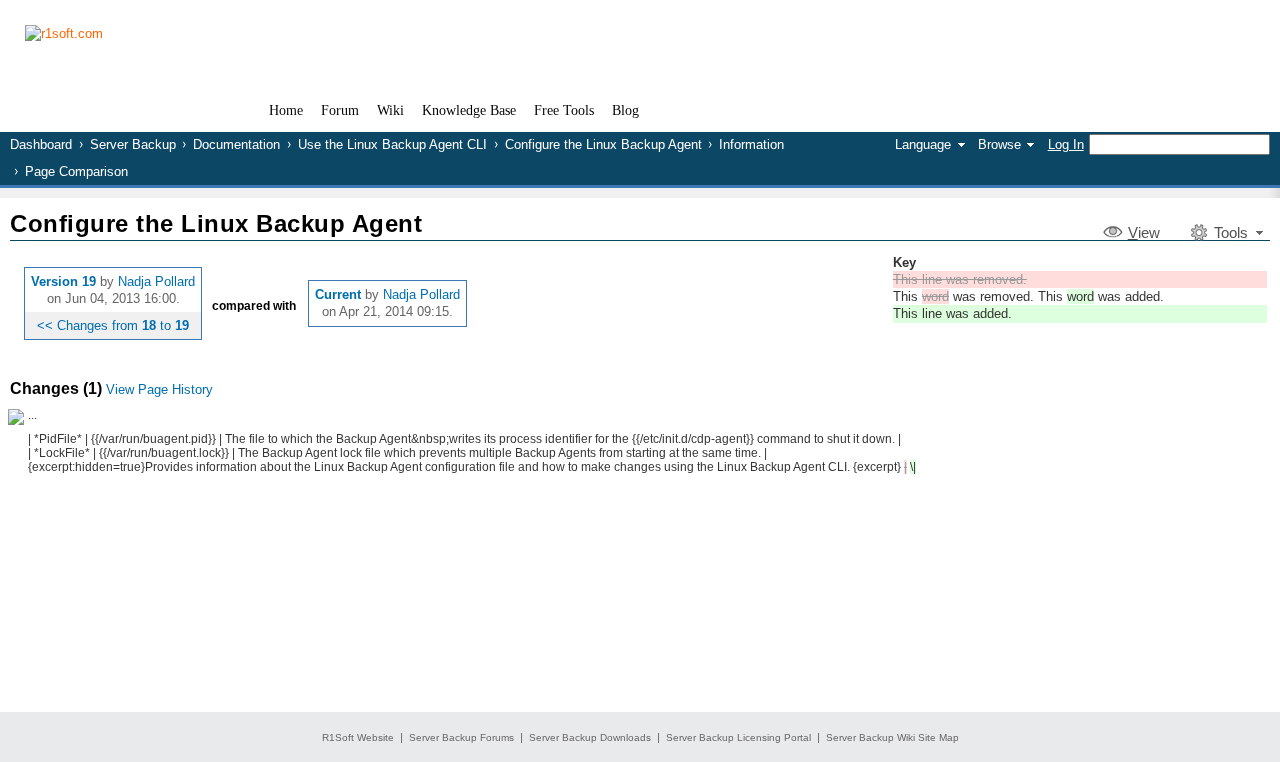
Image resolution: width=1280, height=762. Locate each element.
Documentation (236, 144)
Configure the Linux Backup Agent (603, 144)
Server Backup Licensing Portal (738, 737)
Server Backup (133, 144)
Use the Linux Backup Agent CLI (392, 144)
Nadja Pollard (156, 281)
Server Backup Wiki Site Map (892, 737)
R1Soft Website (358, 737)
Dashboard (41, 144)
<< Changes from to (113, 325)
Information (751, 144)
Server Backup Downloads (590, 737)
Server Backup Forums (461, 737)
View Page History (159, 389)
